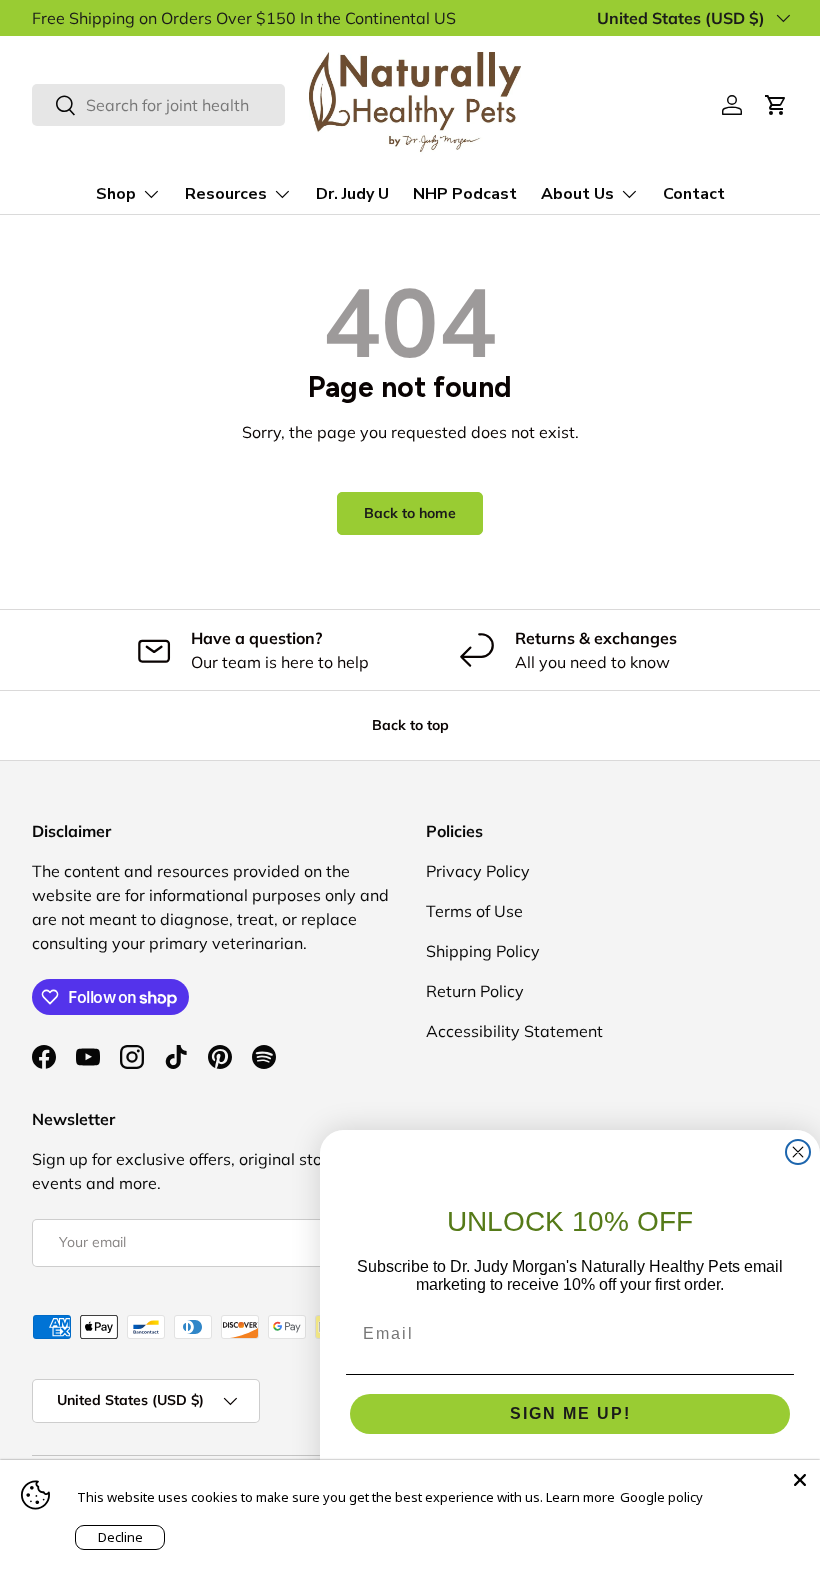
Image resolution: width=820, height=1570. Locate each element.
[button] (776, 105)
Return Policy (475, 991)
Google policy (661, 1497)
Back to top (410, 725)
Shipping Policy (483, 951)
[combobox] (158, 105)
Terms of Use (474, 911)
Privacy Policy (478, 871)
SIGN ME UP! (570, 1413)
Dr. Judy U (352, 194)
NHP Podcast (465, 194)
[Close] (800, 1480)
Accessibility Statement (514, 1031)
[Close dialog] (798, 1152)
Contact (694, 194)
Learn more (580, 1497)
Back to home (410, 513)
